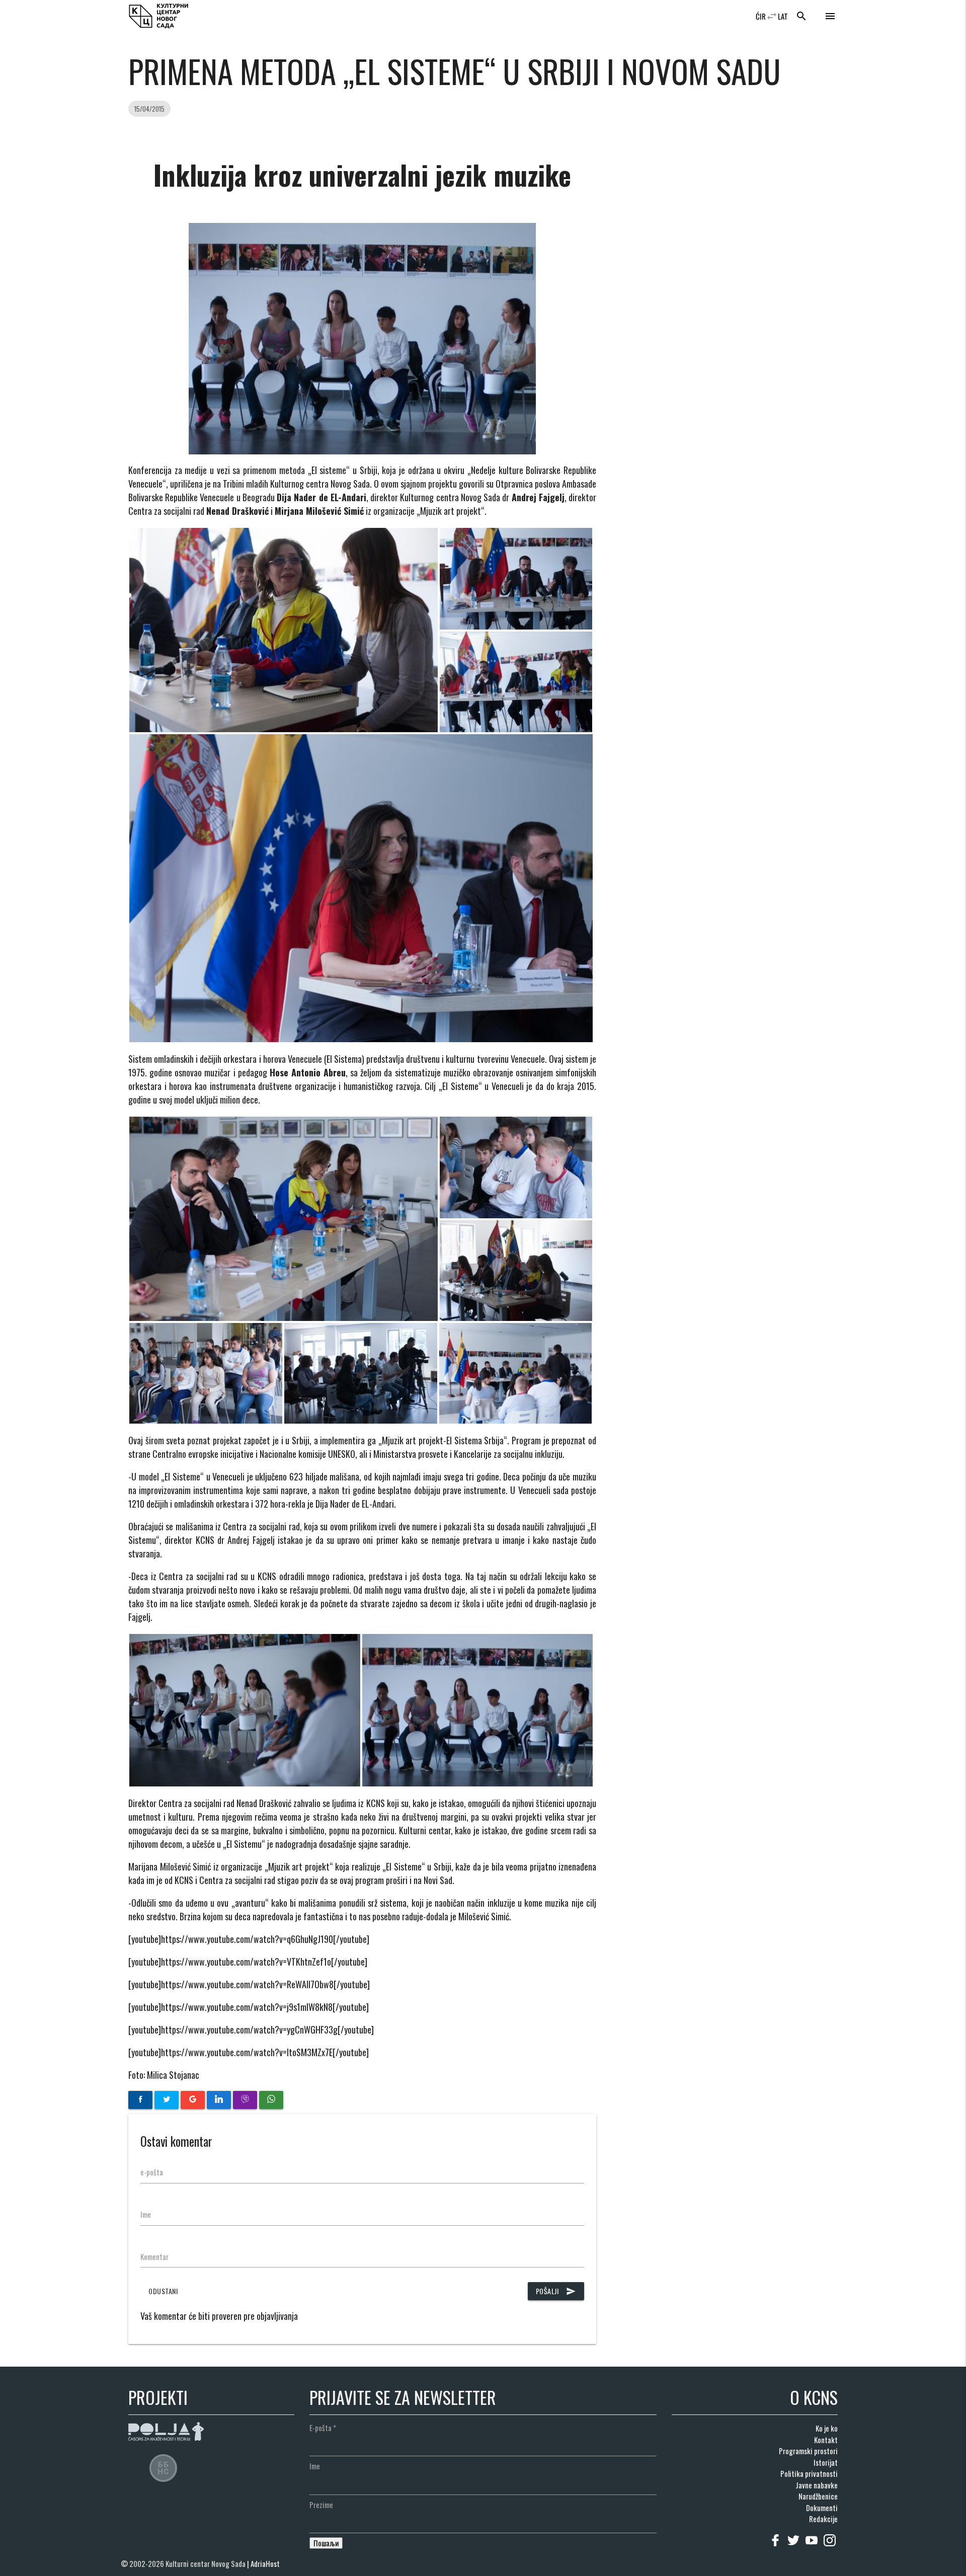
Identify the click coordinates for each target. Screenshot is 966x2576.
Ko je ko (827, 2428)
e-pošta (152, 2172)
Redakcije (823, 2519)
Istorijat (826, 2462)
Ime (146, 2214)
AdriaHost (265, 2563)
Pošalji (556, 2291)
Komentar (154, 2256)
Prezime (321, 2505)
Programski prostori (808, 2451)
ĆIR (761, 16)
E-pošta (323, 2428)
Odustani (163, 2291)
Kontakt (826, 2440)
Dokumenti (822, 2508)
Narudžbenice (818, 2496)
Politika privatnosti (809, 2473)
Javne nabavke (817, 2485)
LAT (783, 16)
